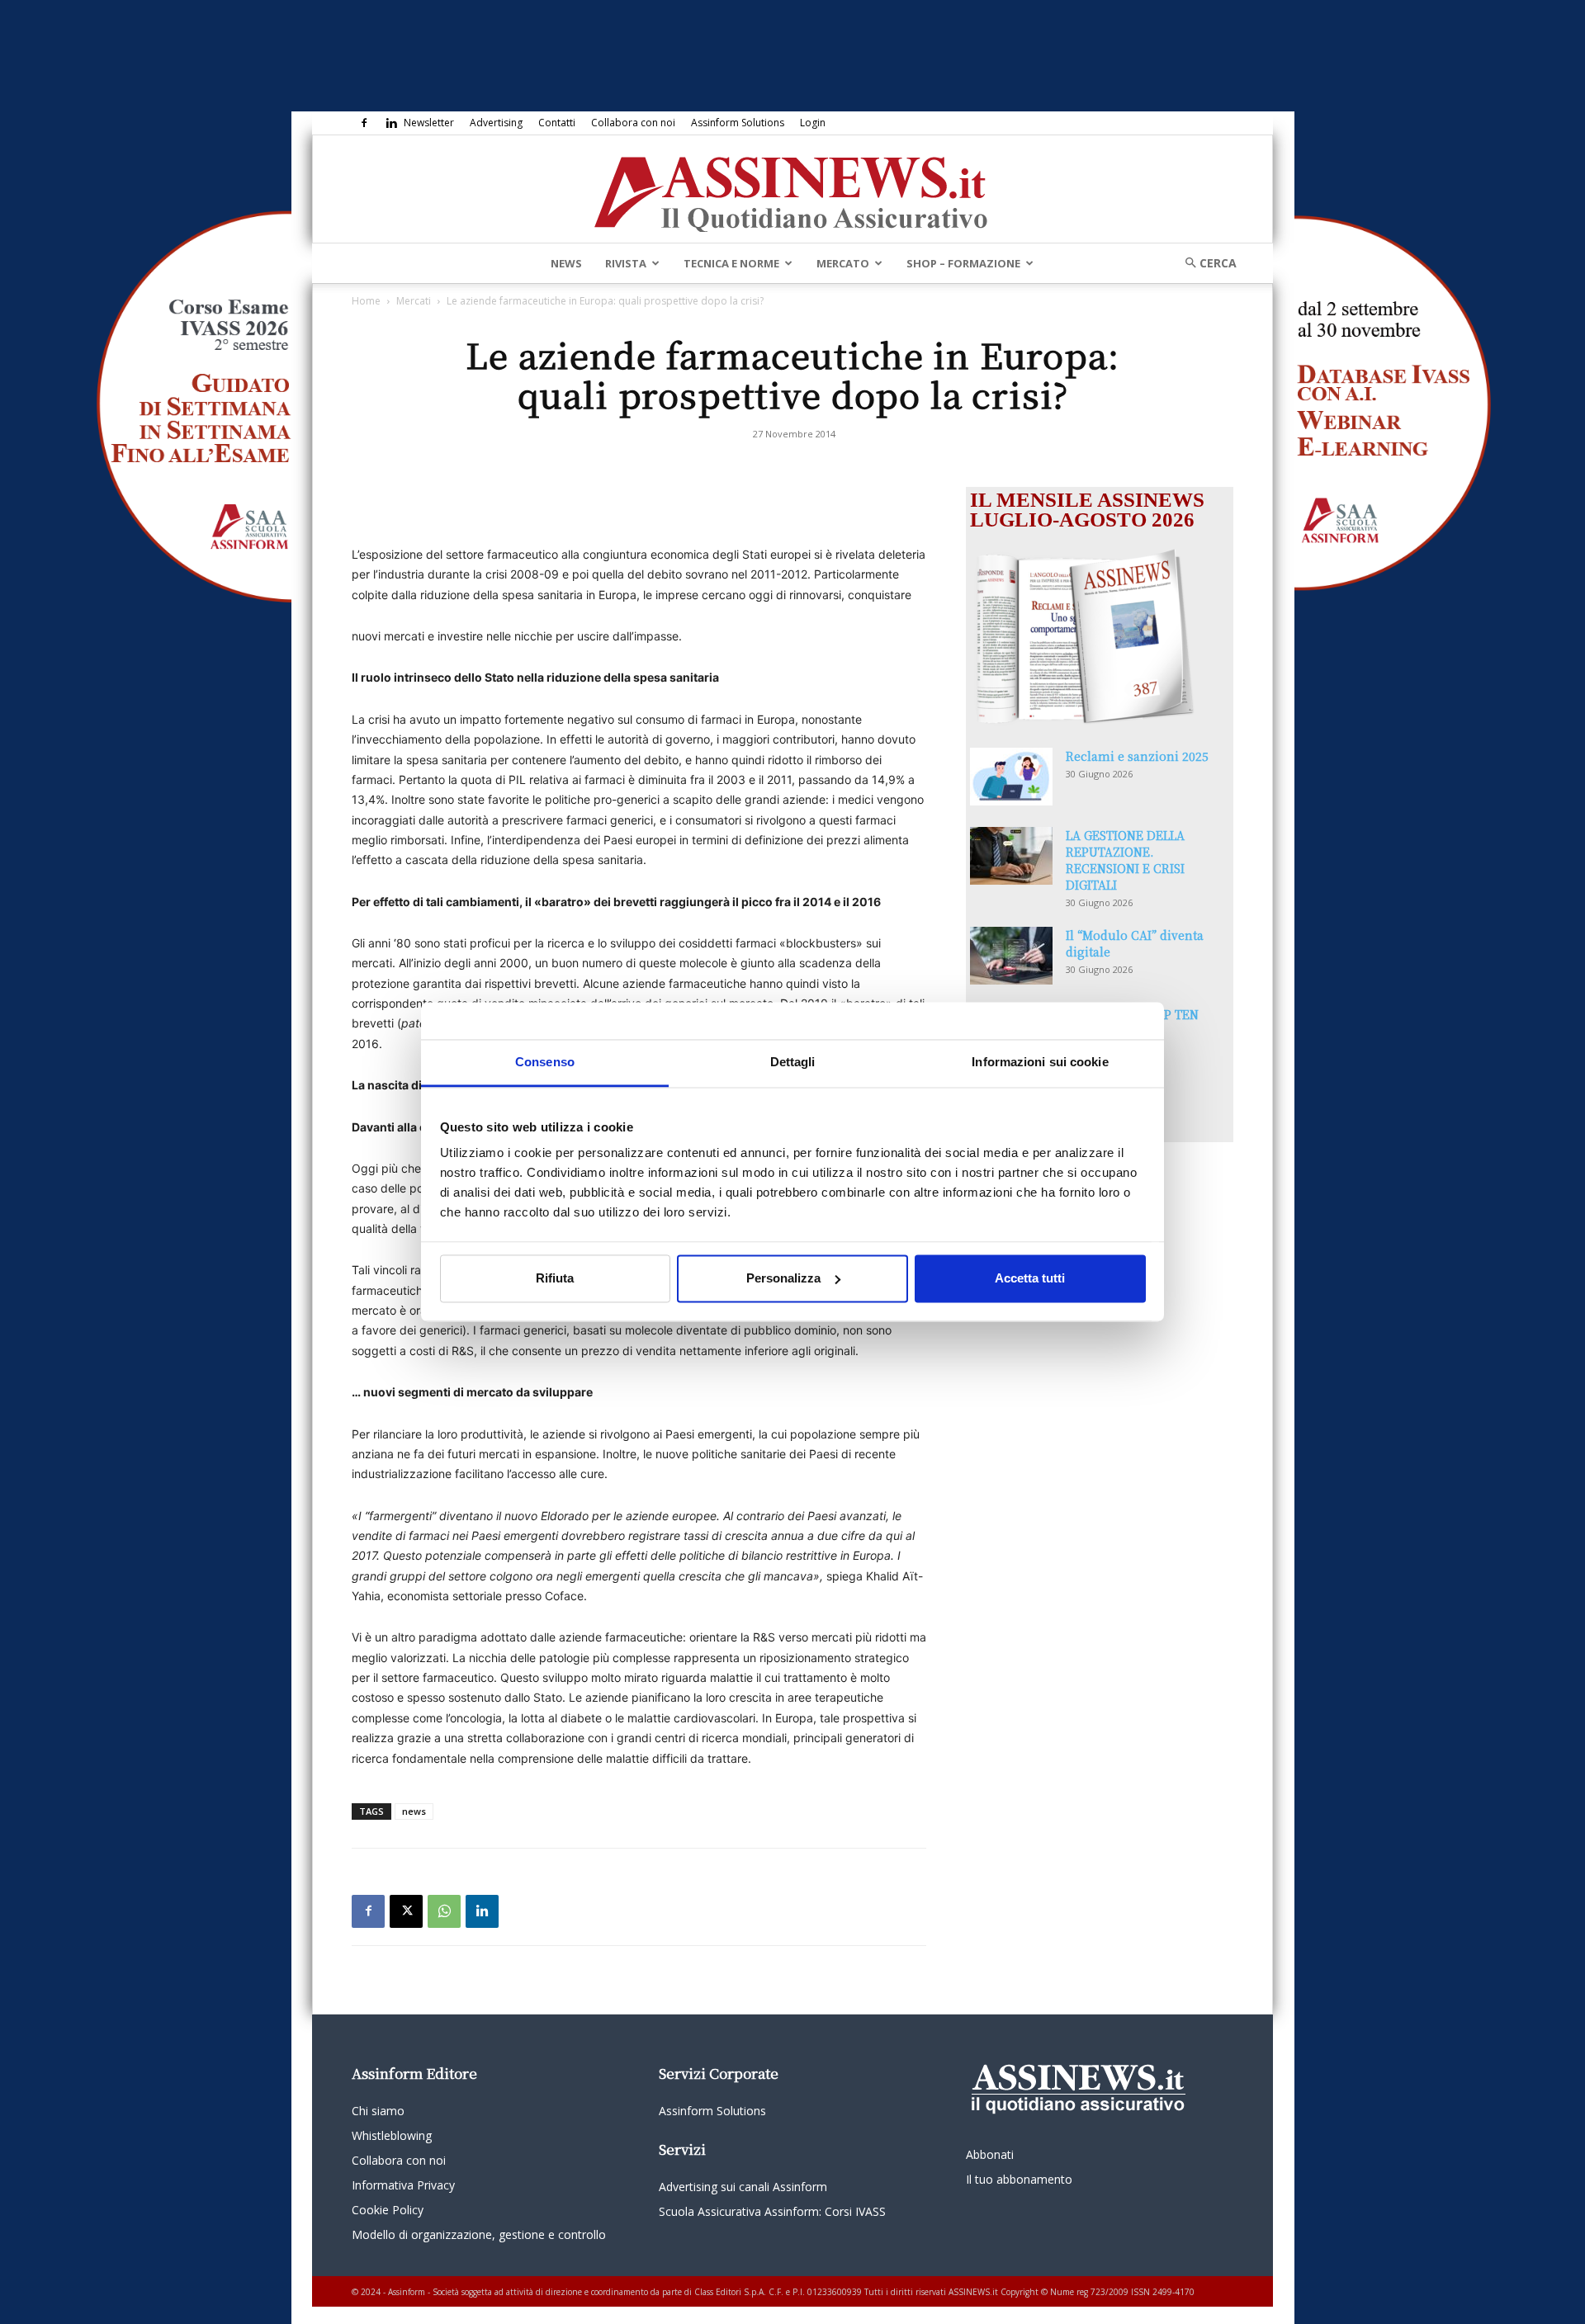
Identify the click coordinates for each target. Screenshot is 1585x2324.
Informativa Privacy (403, 2185)
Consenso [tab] (545, 1062)
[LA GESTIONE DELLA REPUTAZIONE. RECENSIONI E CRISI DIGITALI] (1011, 856)
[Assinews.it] (792, 190)
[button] (1205, 263)
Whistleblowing (392, 2135)
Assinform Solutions (738, 123)
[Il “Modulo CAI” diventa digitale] (1011, 956)
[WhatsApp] (444, 1911)
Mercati (414, 301)
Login (813, 123)
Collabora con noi (633, 123)
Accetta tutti (1030, 1278)
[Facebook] (364, 123)
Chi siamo (378, 2111)
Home (366, 301)
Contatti (557, 123)
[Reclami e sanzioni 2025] (1011, 777)
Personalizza (783, 1278)
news (414, 1811)
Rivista (626, 263)
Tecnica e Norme (731, 263)
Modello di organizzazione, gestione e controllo (479, 2234)
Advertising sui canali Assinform (743, 2187)
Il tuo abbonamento (1019, 2179)
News (566, 263)
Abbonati (990, 2154)
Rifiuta (555, 1278)
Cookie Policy (388, 2210)
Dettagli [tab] (793, 1062)
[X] (406, 1911)
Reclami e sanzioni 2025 (1137, 756)
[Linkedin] (391, 123)
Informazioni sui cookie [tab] (1040, 1062)
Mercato (843, 263)
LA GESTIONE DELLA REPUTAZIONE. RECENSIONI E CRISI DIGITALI (1125, 860)
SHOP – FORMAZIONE (963, 263)
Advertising (496, 123)
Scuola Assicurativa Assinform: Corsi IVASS (772, 2211)
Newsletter (429, 123)
